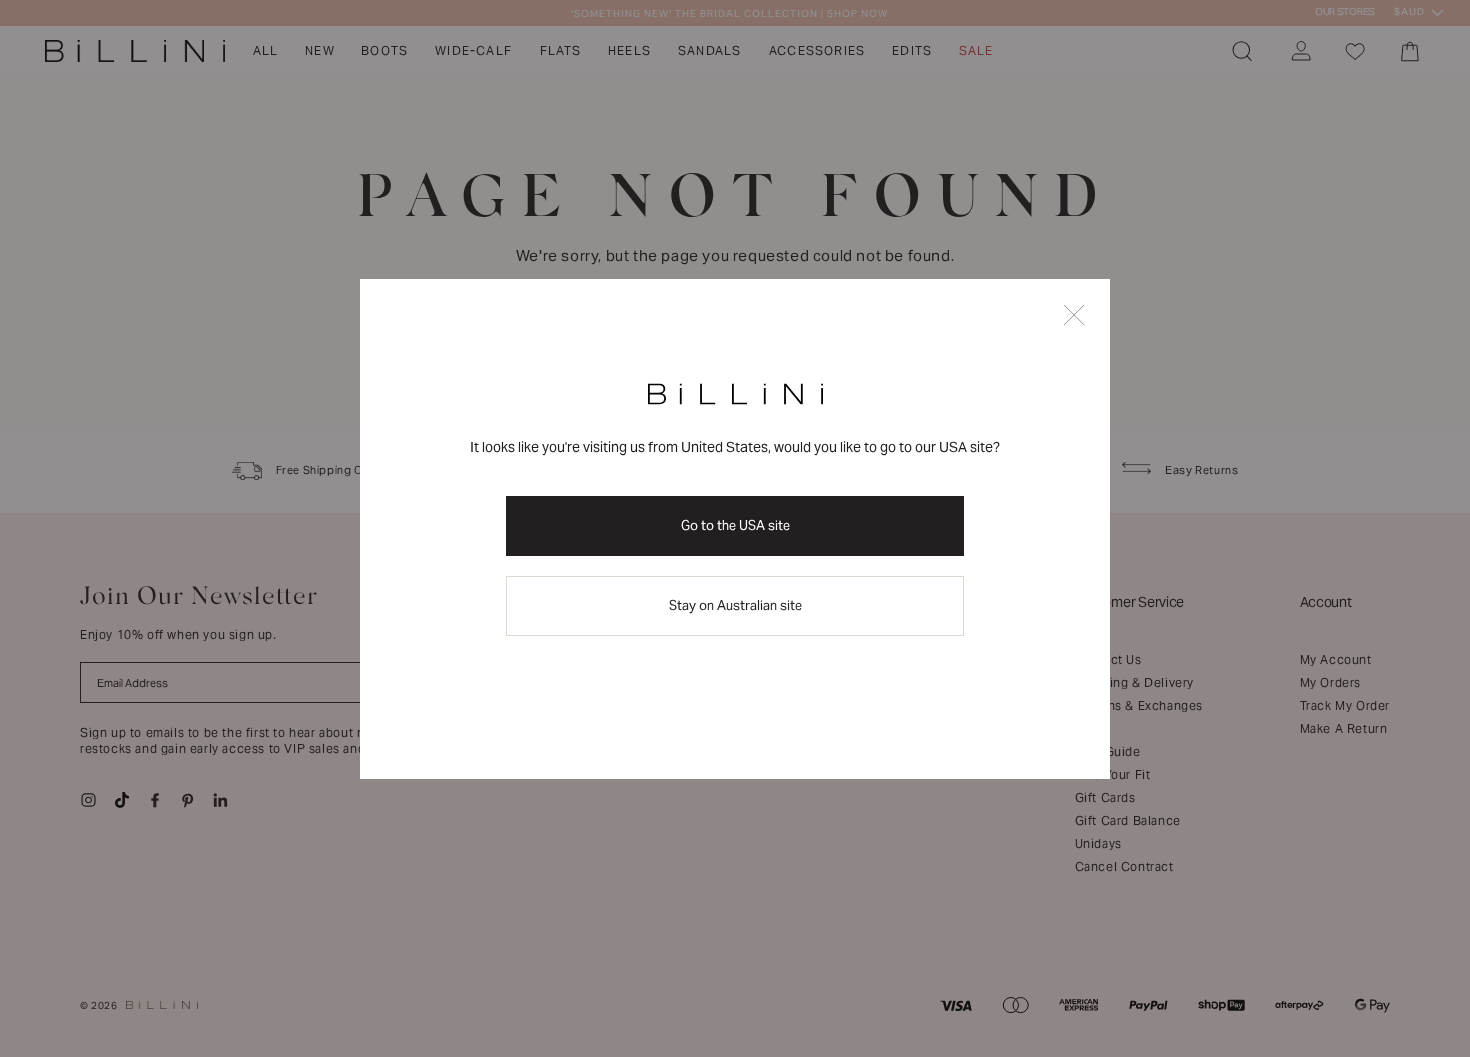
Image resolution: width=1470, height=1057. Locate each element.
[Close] (1074, 316)
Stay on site (735, 605)
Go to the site (735, 525)
